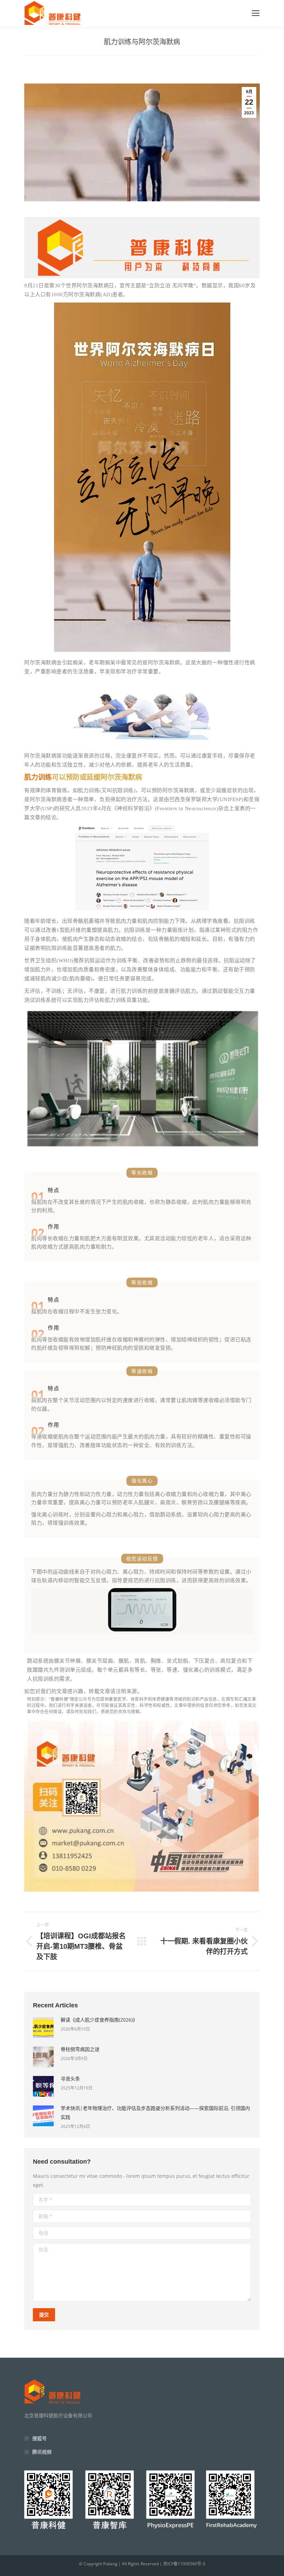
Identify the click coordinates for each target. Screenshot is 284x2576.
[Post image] (43, 2027)
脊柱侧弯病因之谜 (80, 2049)
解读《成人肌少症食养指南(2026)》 (99, 2020)
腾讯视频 (42, 2452)
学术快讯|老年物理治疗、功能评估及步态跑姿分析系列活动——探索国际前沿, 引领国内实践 (155, 2113)
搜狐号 (39, 2438)
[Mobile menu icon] (256, 13)
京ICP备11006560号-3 (184, 2564)
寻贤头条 (70, 2079)
